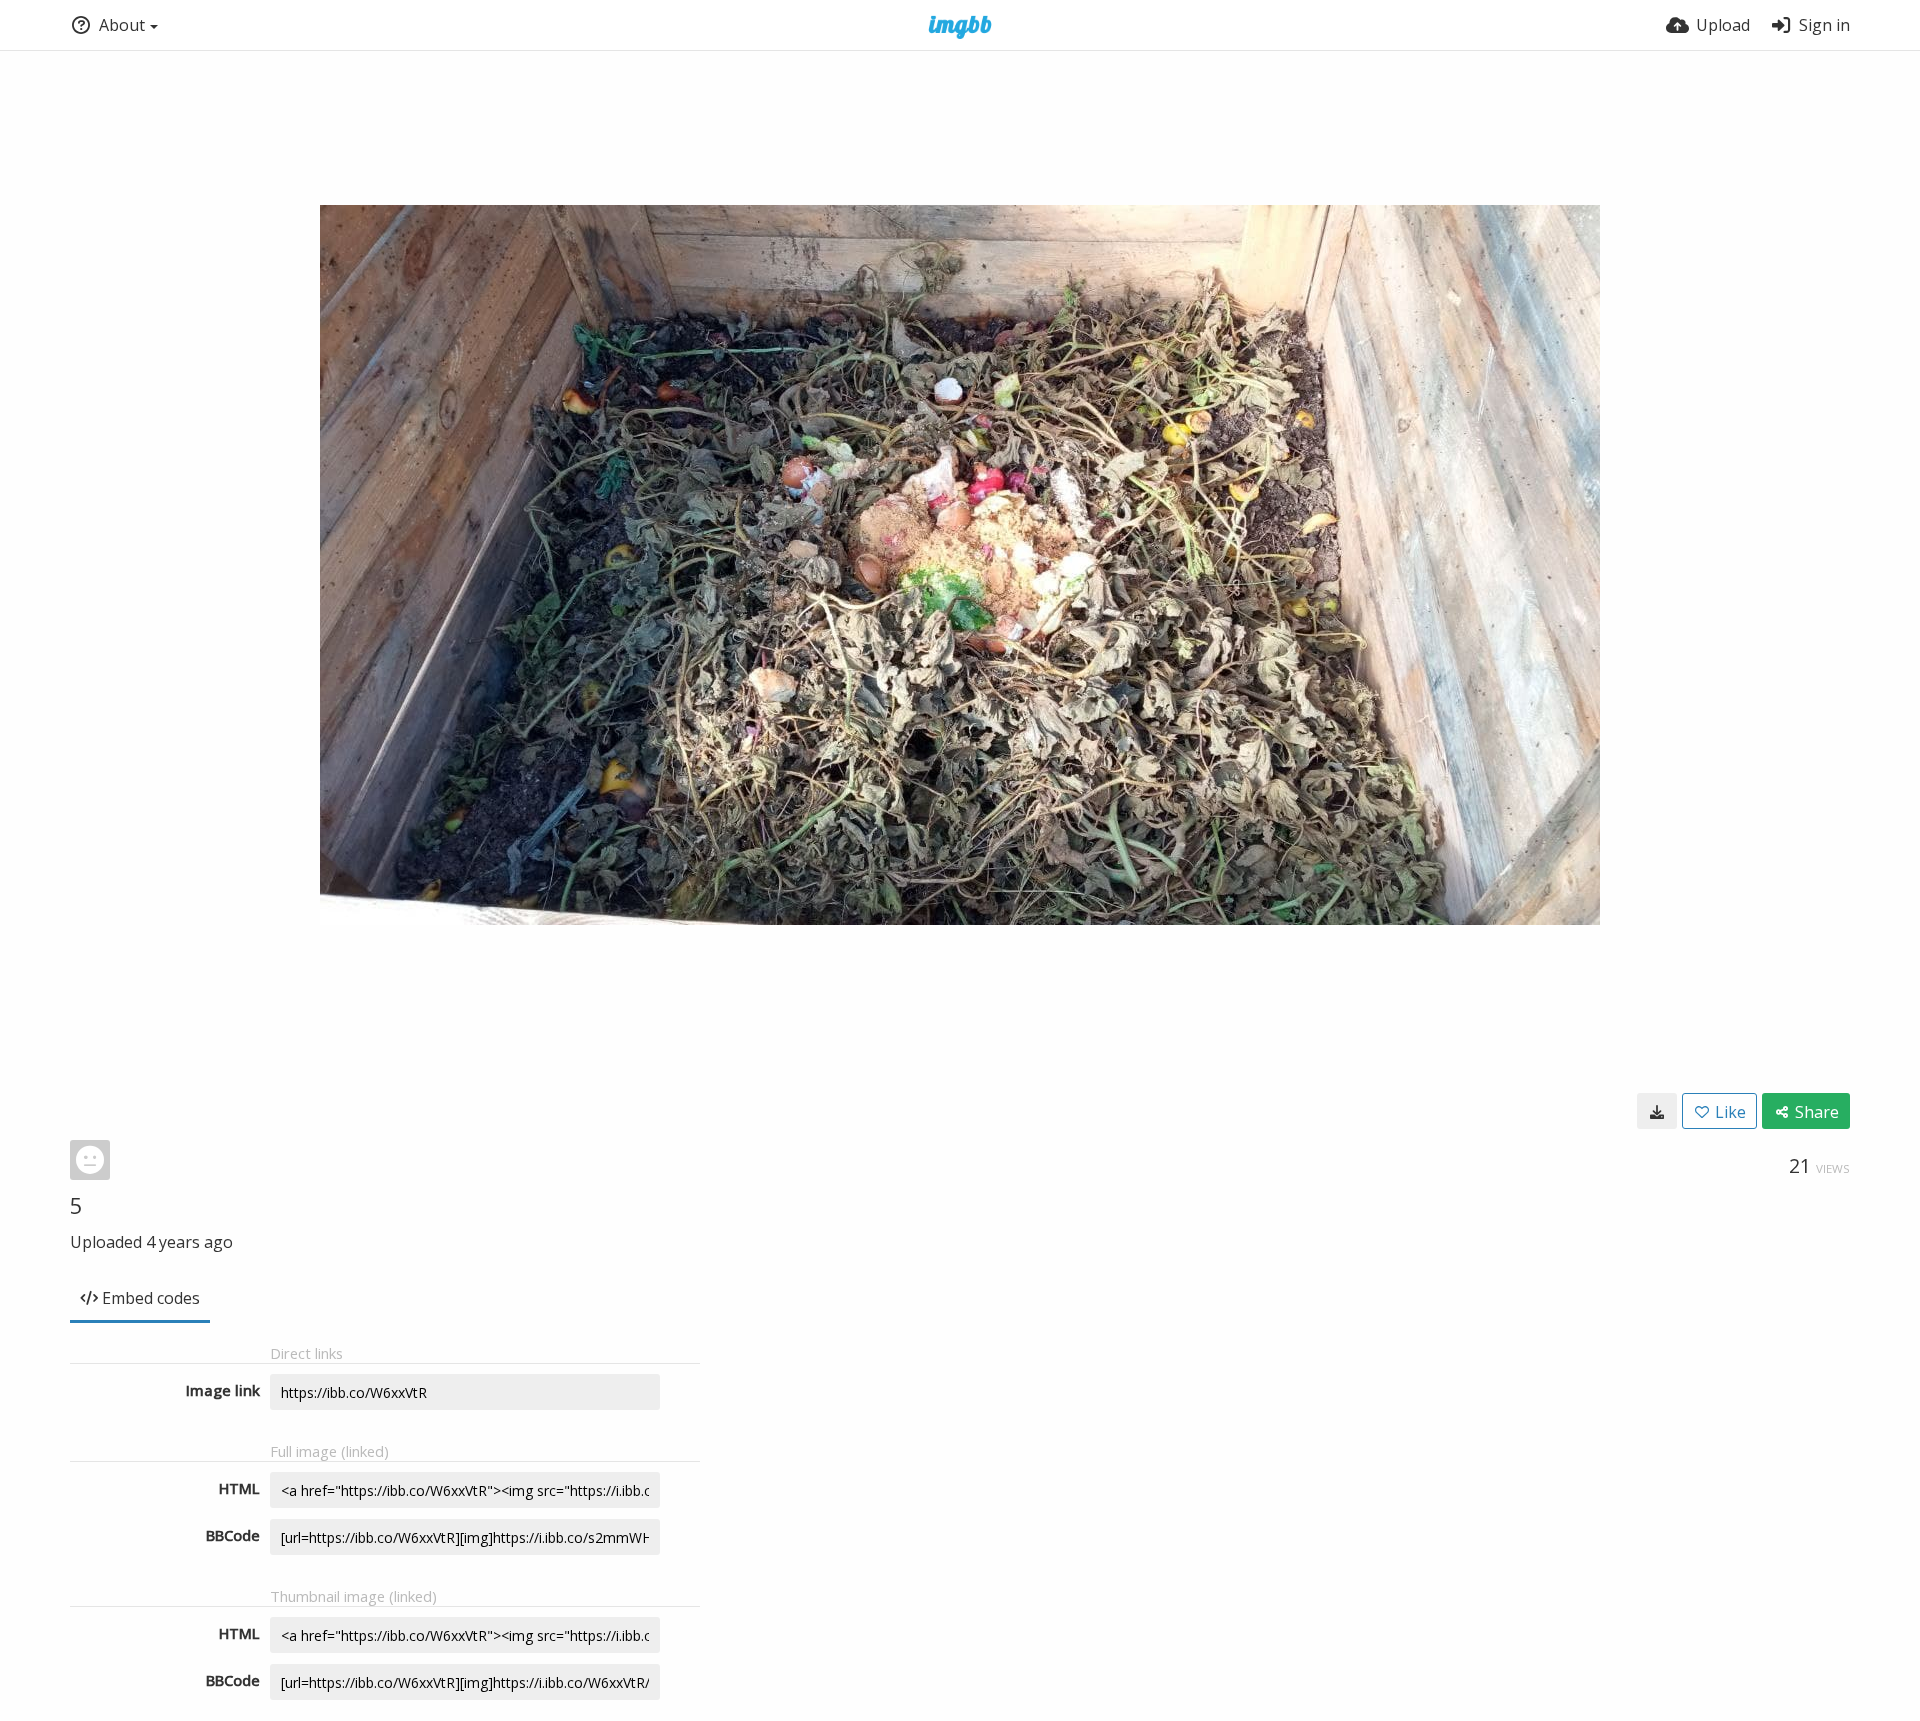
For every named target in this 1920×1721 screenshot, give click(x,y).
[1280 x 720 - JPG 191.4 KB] (1657, 1111)
